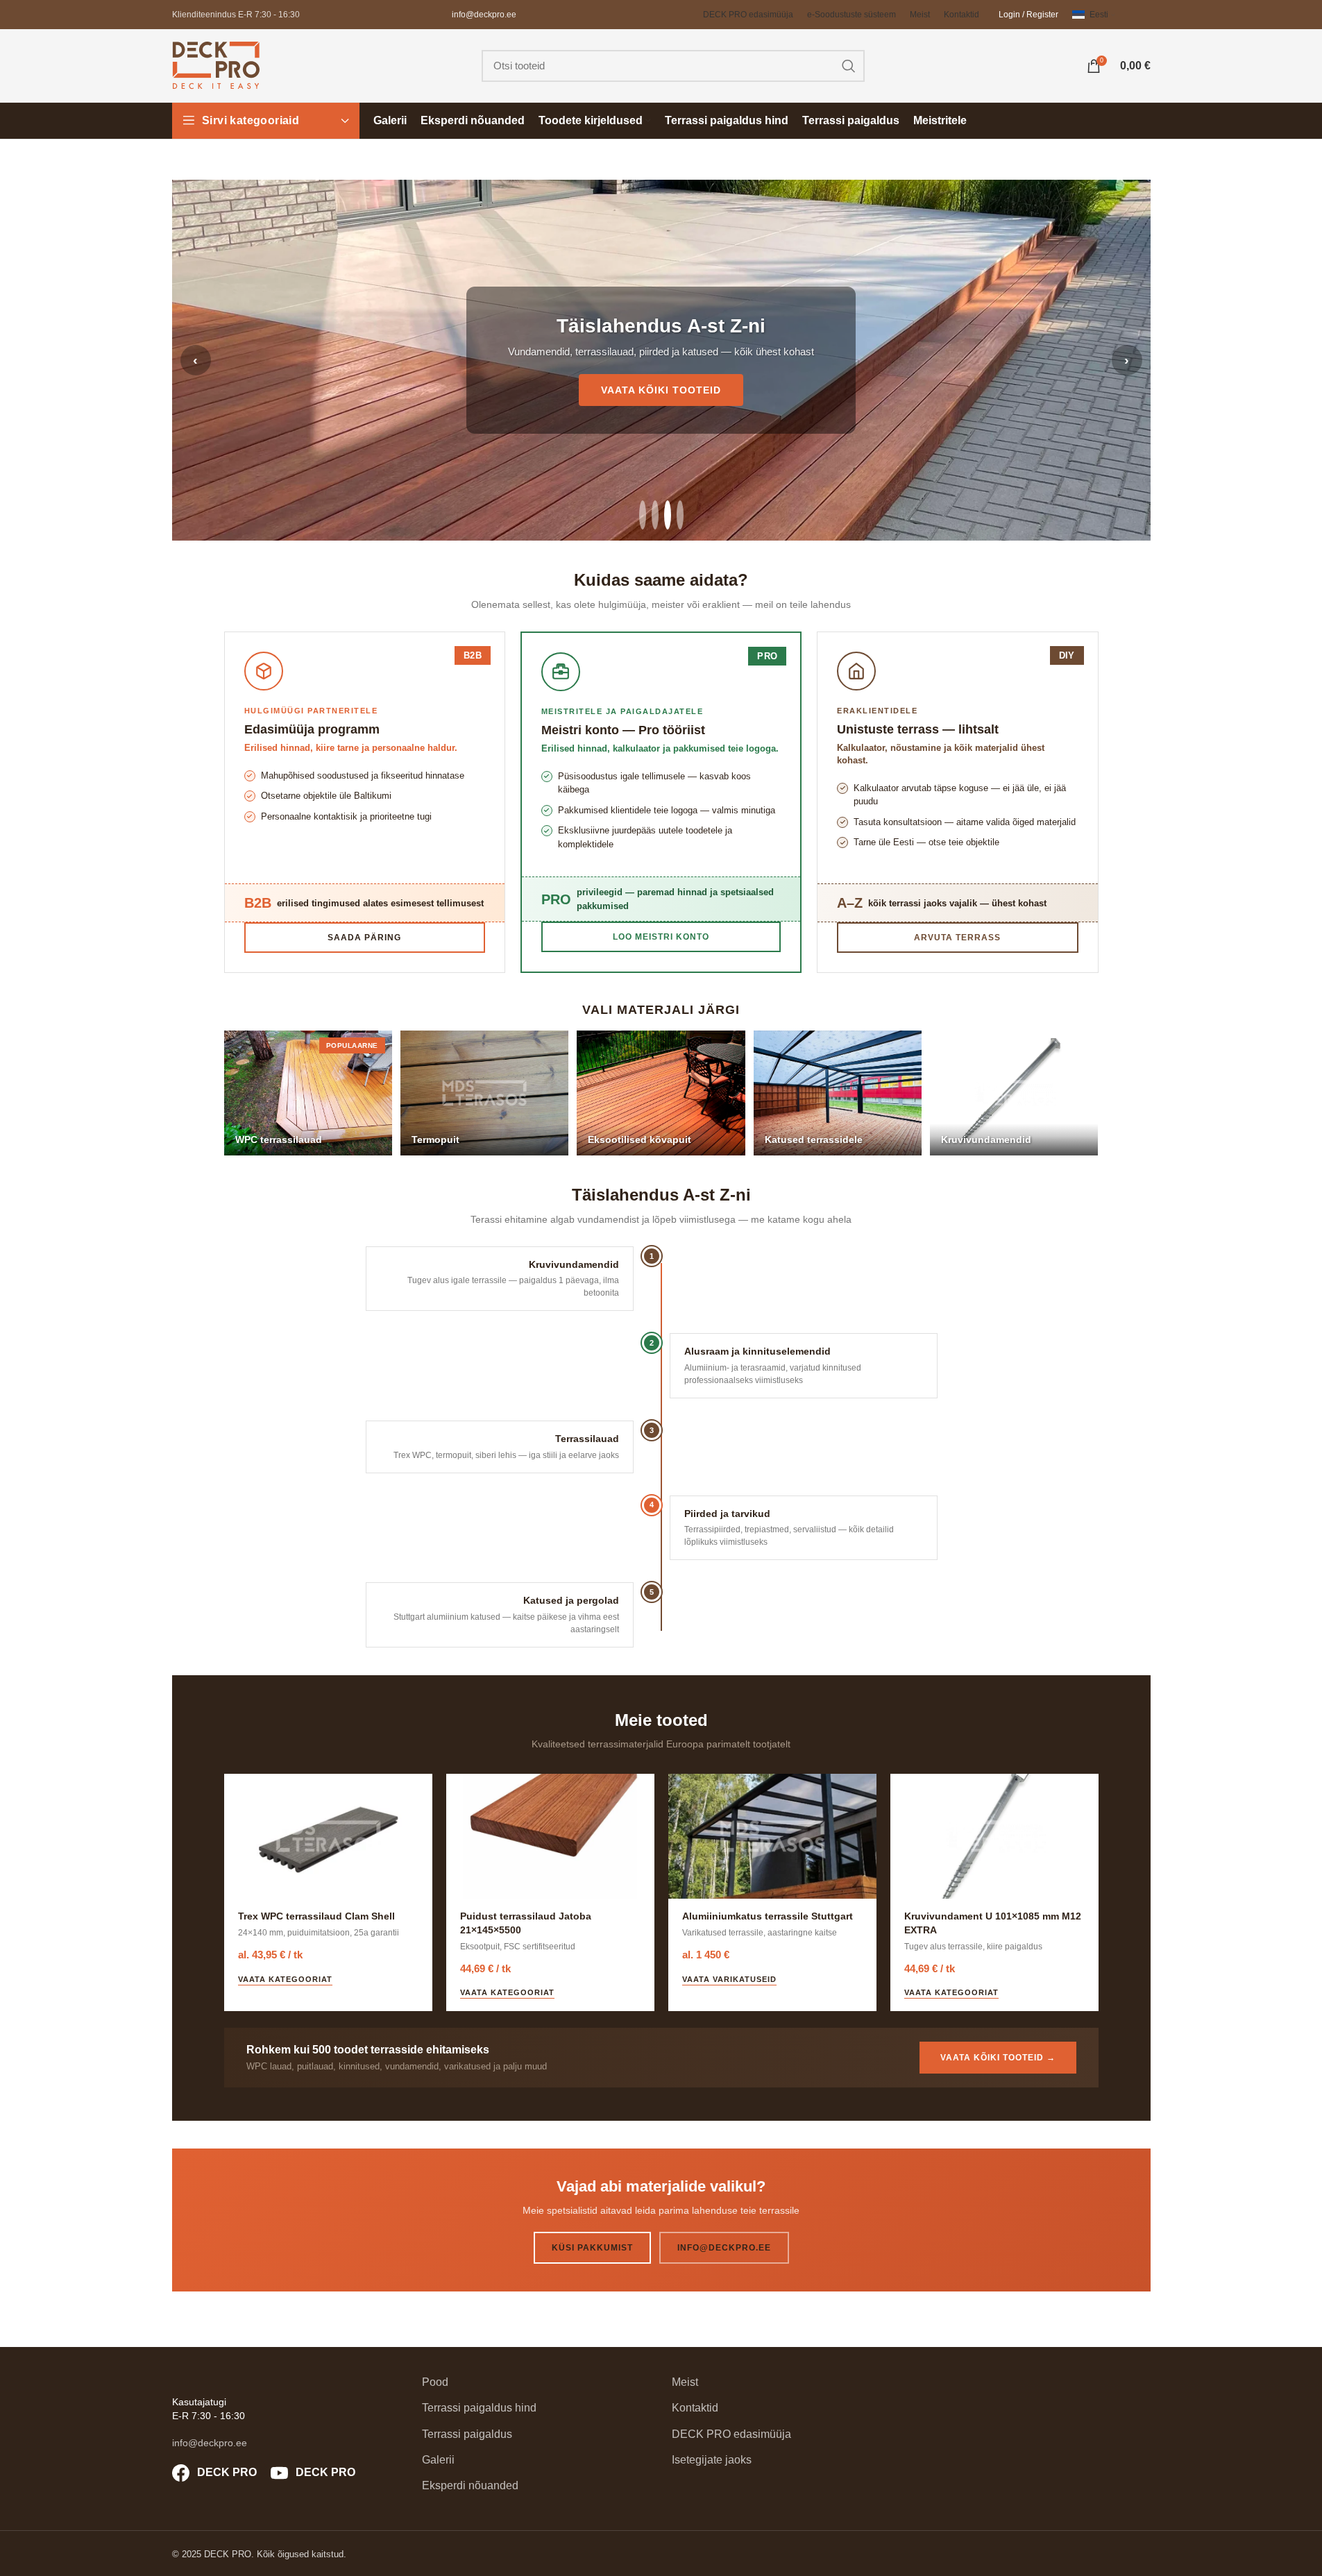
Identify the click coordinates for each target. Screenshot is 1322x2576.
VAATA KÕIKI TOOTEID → (998, 2058)
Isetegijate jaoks (712, 2460)
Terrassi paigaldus (467, 2434)
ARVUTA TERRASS (957, 938)
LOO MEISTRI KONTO (661, 937)
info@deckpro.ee (484, 15)
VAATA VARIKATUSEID (729, 1979)
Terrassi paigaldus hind (479, 2408)
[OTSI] (849, 66)
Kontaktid (695, 2408)
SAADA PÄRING (364, 938)
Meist (685, 2382)
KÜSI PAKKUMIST (592, 2248)
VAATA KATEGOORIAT (285, 1979)
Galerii (438, 2460)
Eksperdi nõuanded (470, 2485)
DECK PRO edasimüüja (731, 2434)
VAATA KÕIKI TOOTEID (661, 390)
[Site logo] (216, 65)
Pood (435, 2382)
